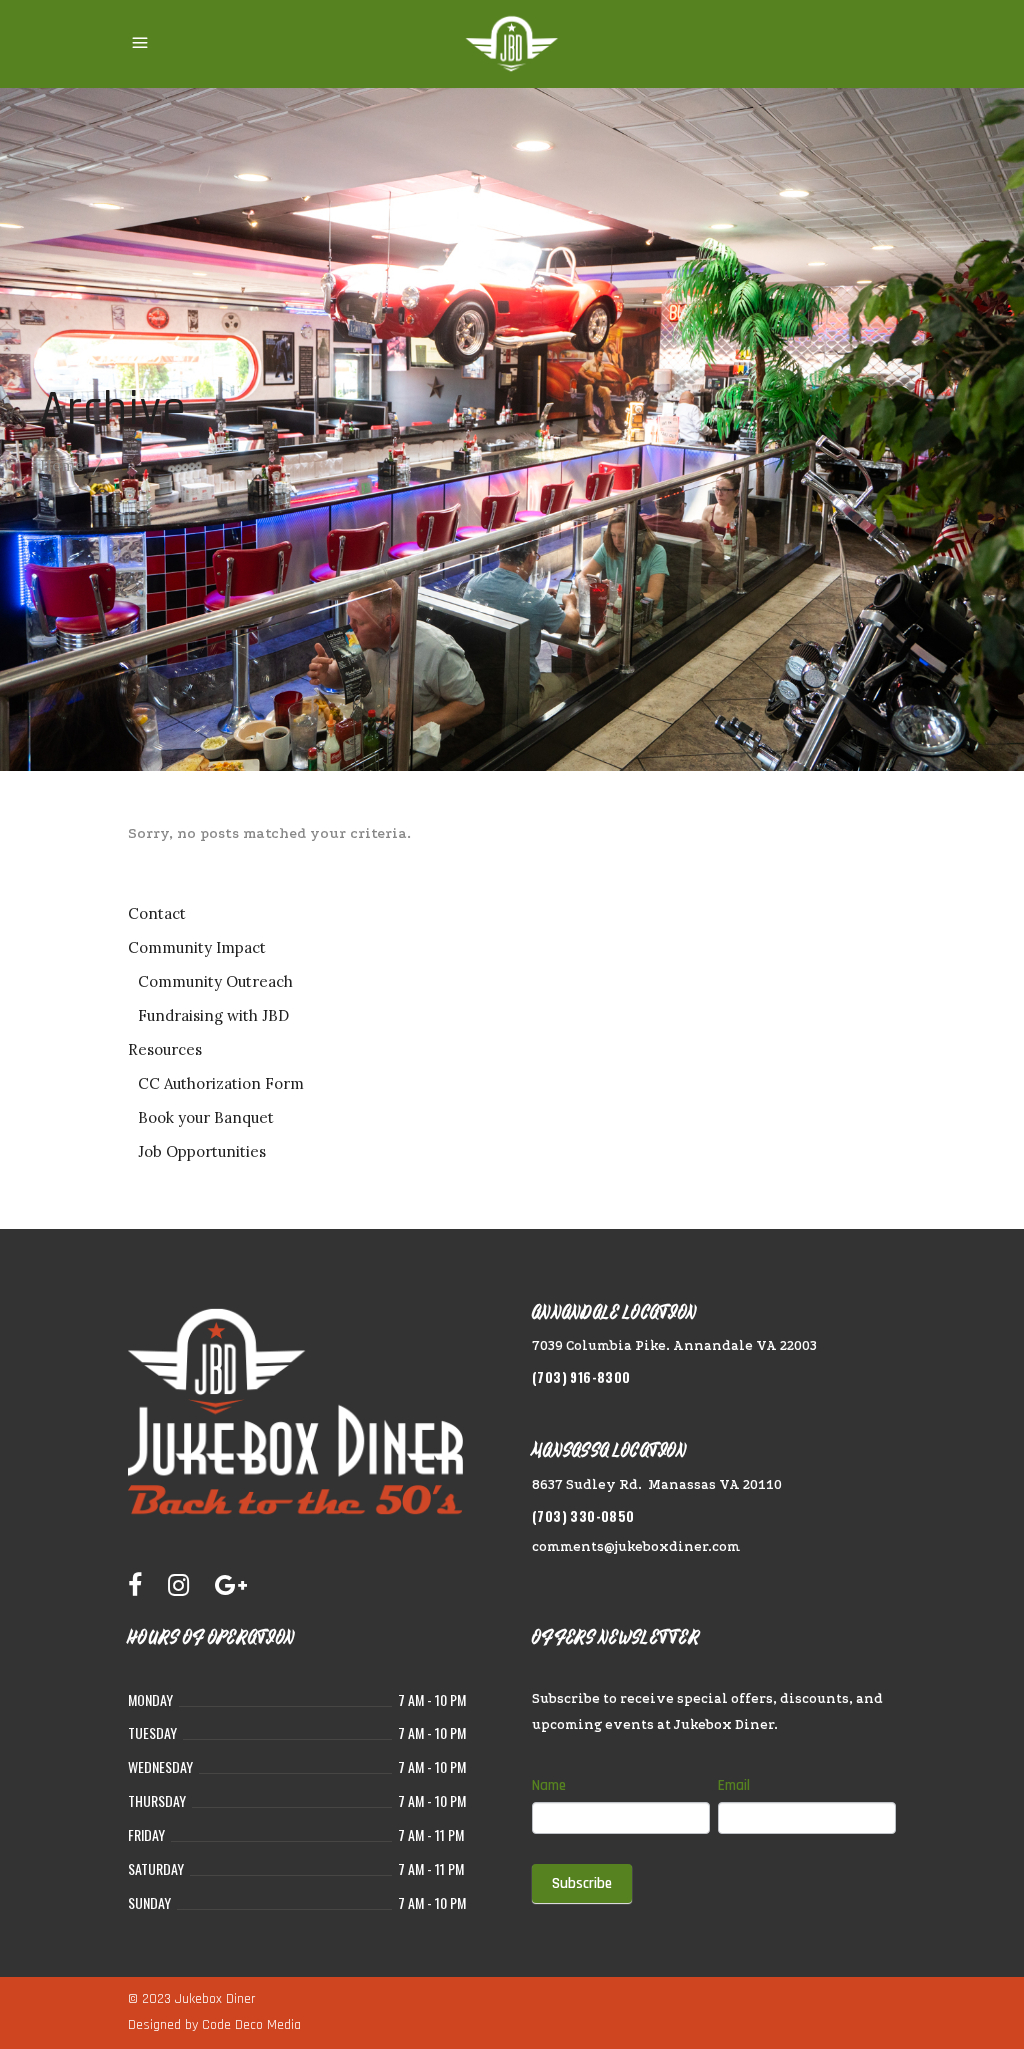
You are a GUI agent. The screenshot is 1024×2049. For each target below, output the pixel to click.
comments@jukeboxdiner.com (636, 1546)
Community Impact (197, 947)
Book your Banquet (206, 1117)
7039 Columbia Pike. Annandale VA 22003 (674, 1345)
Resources (165, 1049)
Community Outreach (215, 981)
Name (549, 1785)
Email (734, 1785)
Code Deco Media (251, 2025)
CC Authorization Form (221, 1083)
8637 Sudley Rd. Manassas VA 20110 (657, 1484)
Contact (157, 913)
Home (62, 465)
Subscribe (582, 1883)
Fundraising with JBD (213, 1015)
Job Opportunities (202, 1151)
